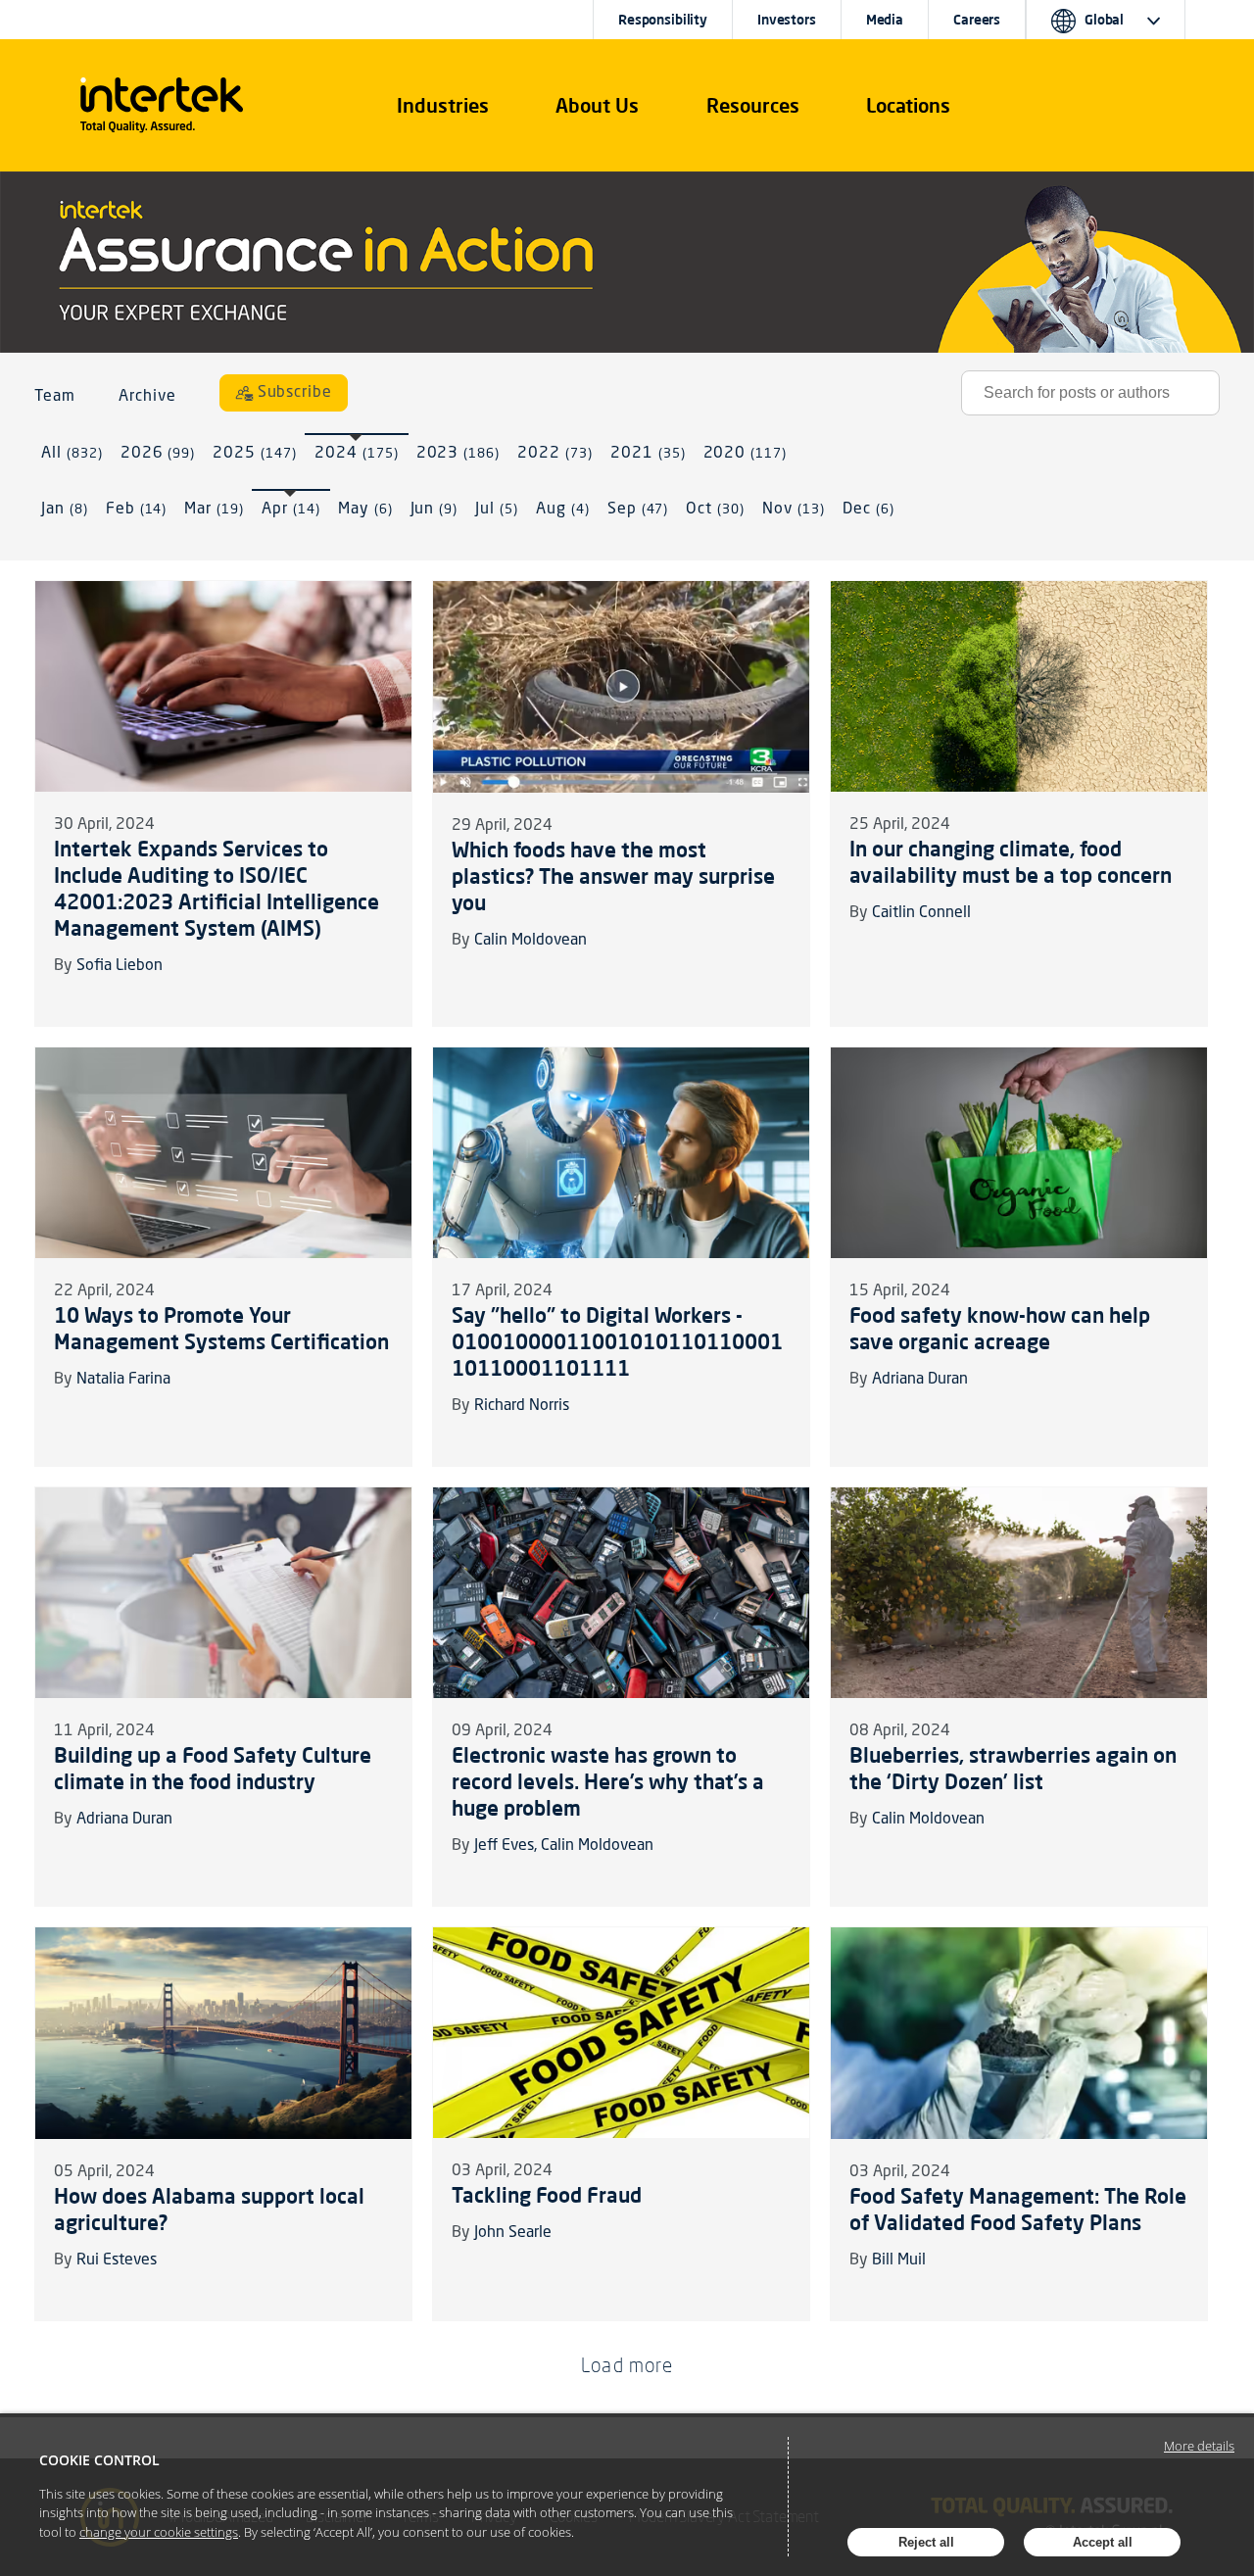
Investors (787, 20)
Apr (291, 510)
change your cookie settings (159, 2532)
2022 (555, 454)
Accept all (1103, 2542)
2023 (458, 454)
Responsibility (663, 20)
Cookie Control (99, 2460)
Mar (214, 510)
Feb (137, 510)
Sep (638, 510)
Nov (794, 510)
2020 (746, 454)
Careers (977, 20)
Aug (563, 510)
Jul (497, 510)
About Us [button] (597, 105)
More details (1199, 2446)
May (365, 510)
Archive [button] (147, 397)
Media (885, 20)
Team (55, 397)
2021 (648, 454)
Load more (627, 2365)
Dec (868, 510)
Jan (65, 510)
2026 (158, 454)
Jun (434, 510)
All (72, 454)
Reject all (926, 2542)
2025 (255, 454)
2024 (357, 454)
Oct (715, 510)
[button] (443, 106)
